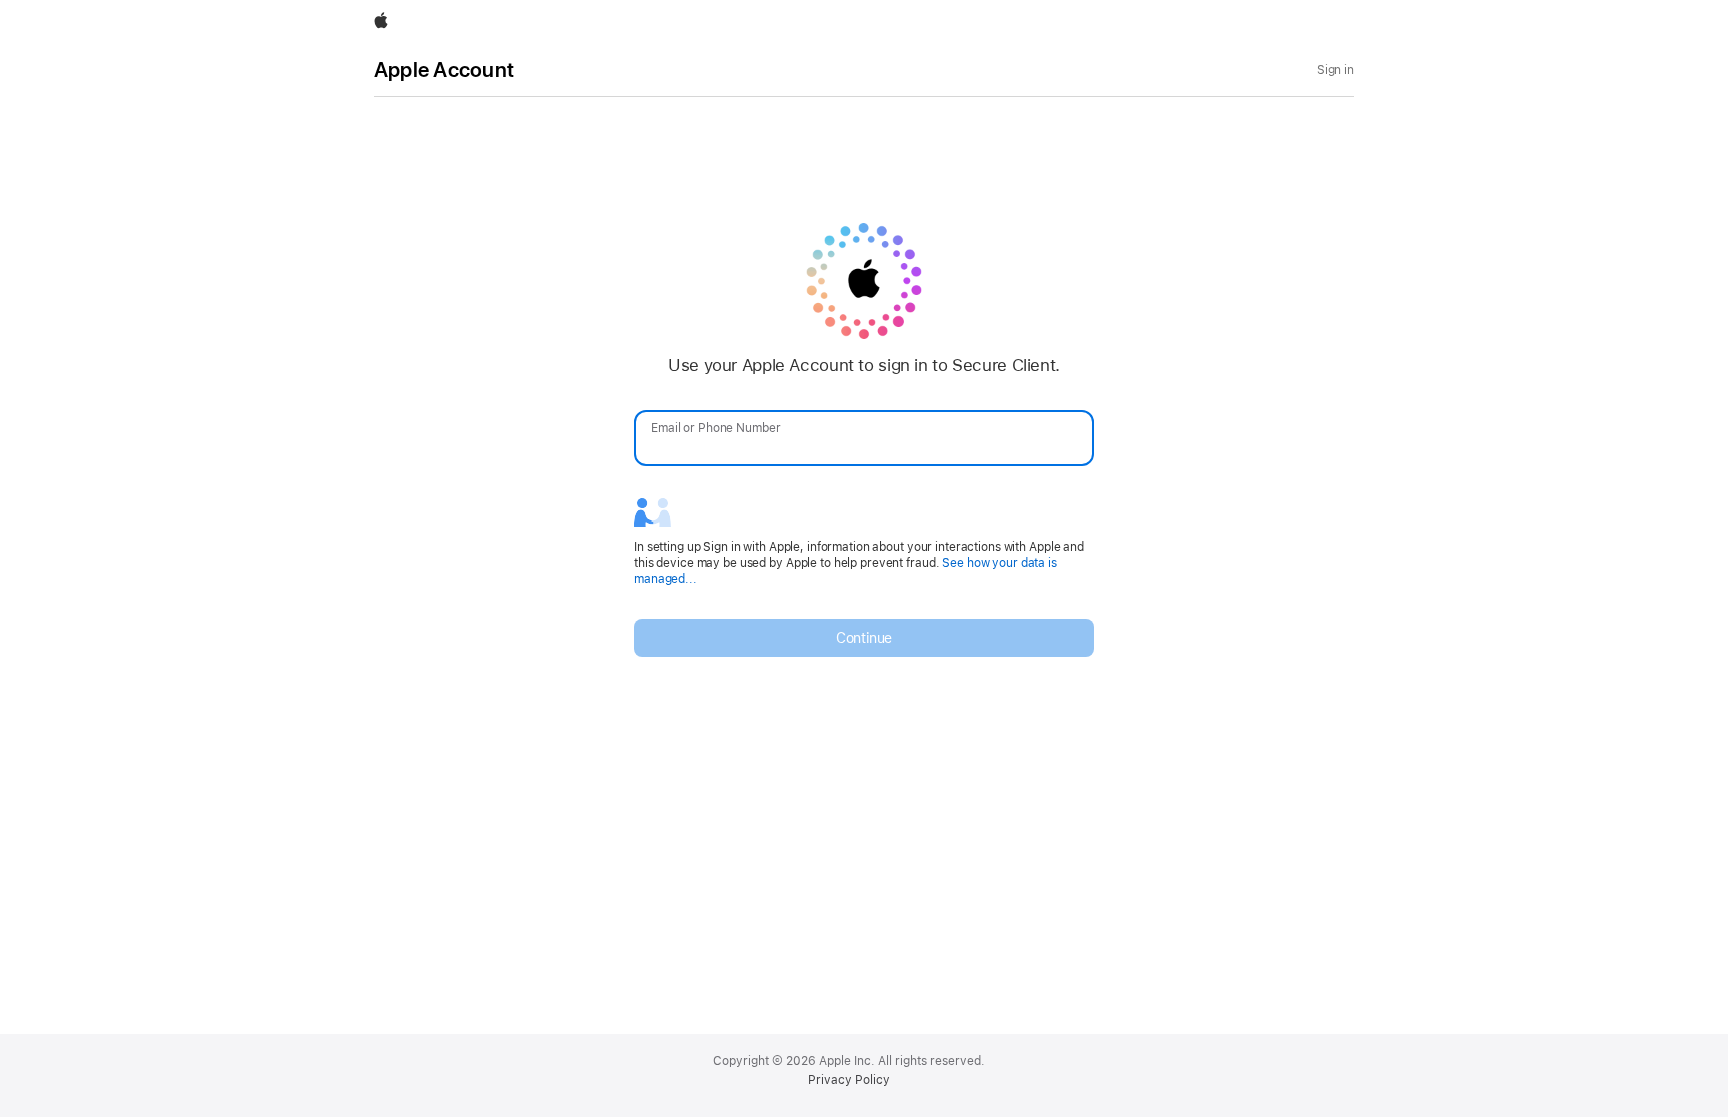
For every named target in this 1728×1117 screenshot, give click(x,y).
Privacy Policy (849, 1080)
